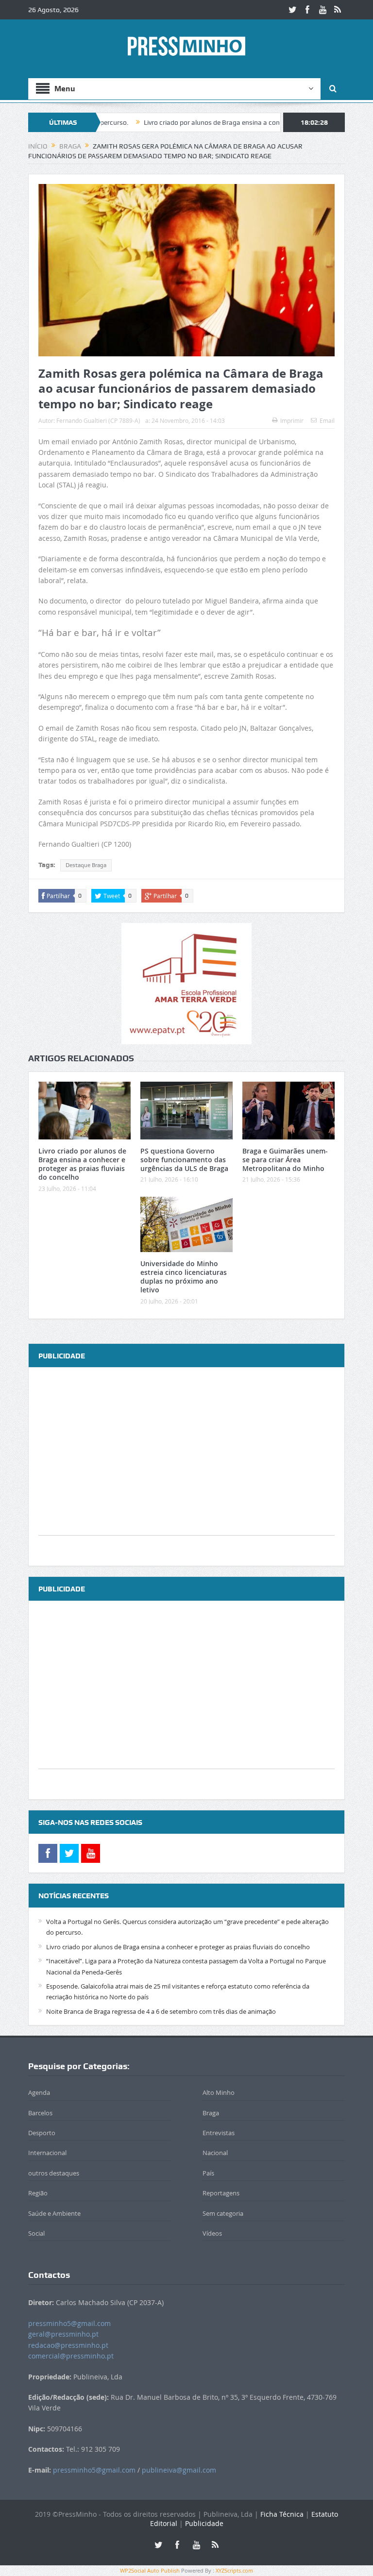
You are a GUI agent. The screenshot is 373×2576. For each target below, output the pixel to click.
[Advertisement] (186, 1467)
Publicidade (204, 2523)
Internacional (47, 2153)
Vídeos (212, 2233)
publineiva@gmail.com (179, 2470)
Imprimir (292, 420)
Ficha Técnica (282, 2514)
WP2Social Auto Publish (150, 2570)
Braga (211, 2113)
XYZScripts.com (234, 2570)
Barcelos (40, 2113)
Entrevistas (219, 2133)
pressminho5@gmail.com (69, 2323)
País (208, 2173)
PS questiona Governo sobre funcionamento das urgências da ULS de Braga (184, 1160)
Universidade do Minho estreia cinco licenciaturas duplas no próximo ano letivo (184, 1277)
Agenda (39, 2092)
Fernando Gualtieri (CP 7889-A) (98, 420)
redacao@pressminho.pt (68, 2345)
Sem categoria (223, 2213)
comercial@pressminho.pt (71, 2356)
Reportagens (221, 2193)
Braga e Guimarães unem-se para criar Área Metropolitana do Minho (285, 1160)
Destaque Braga (86, 865)
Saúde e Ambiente (54, 2213)
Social (36, 2233)
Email (327, 420)
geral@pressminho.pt (63, 2334)
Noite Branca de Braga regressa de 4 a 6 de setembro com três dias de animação (161, 2011)
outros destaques (54, 2173)
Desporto (42, 2133)
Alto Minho (219, 2092)
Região (38, 2193)
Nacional (215, 2153)
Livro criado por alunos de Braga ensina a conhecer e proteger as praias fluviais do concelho (230, 122)
